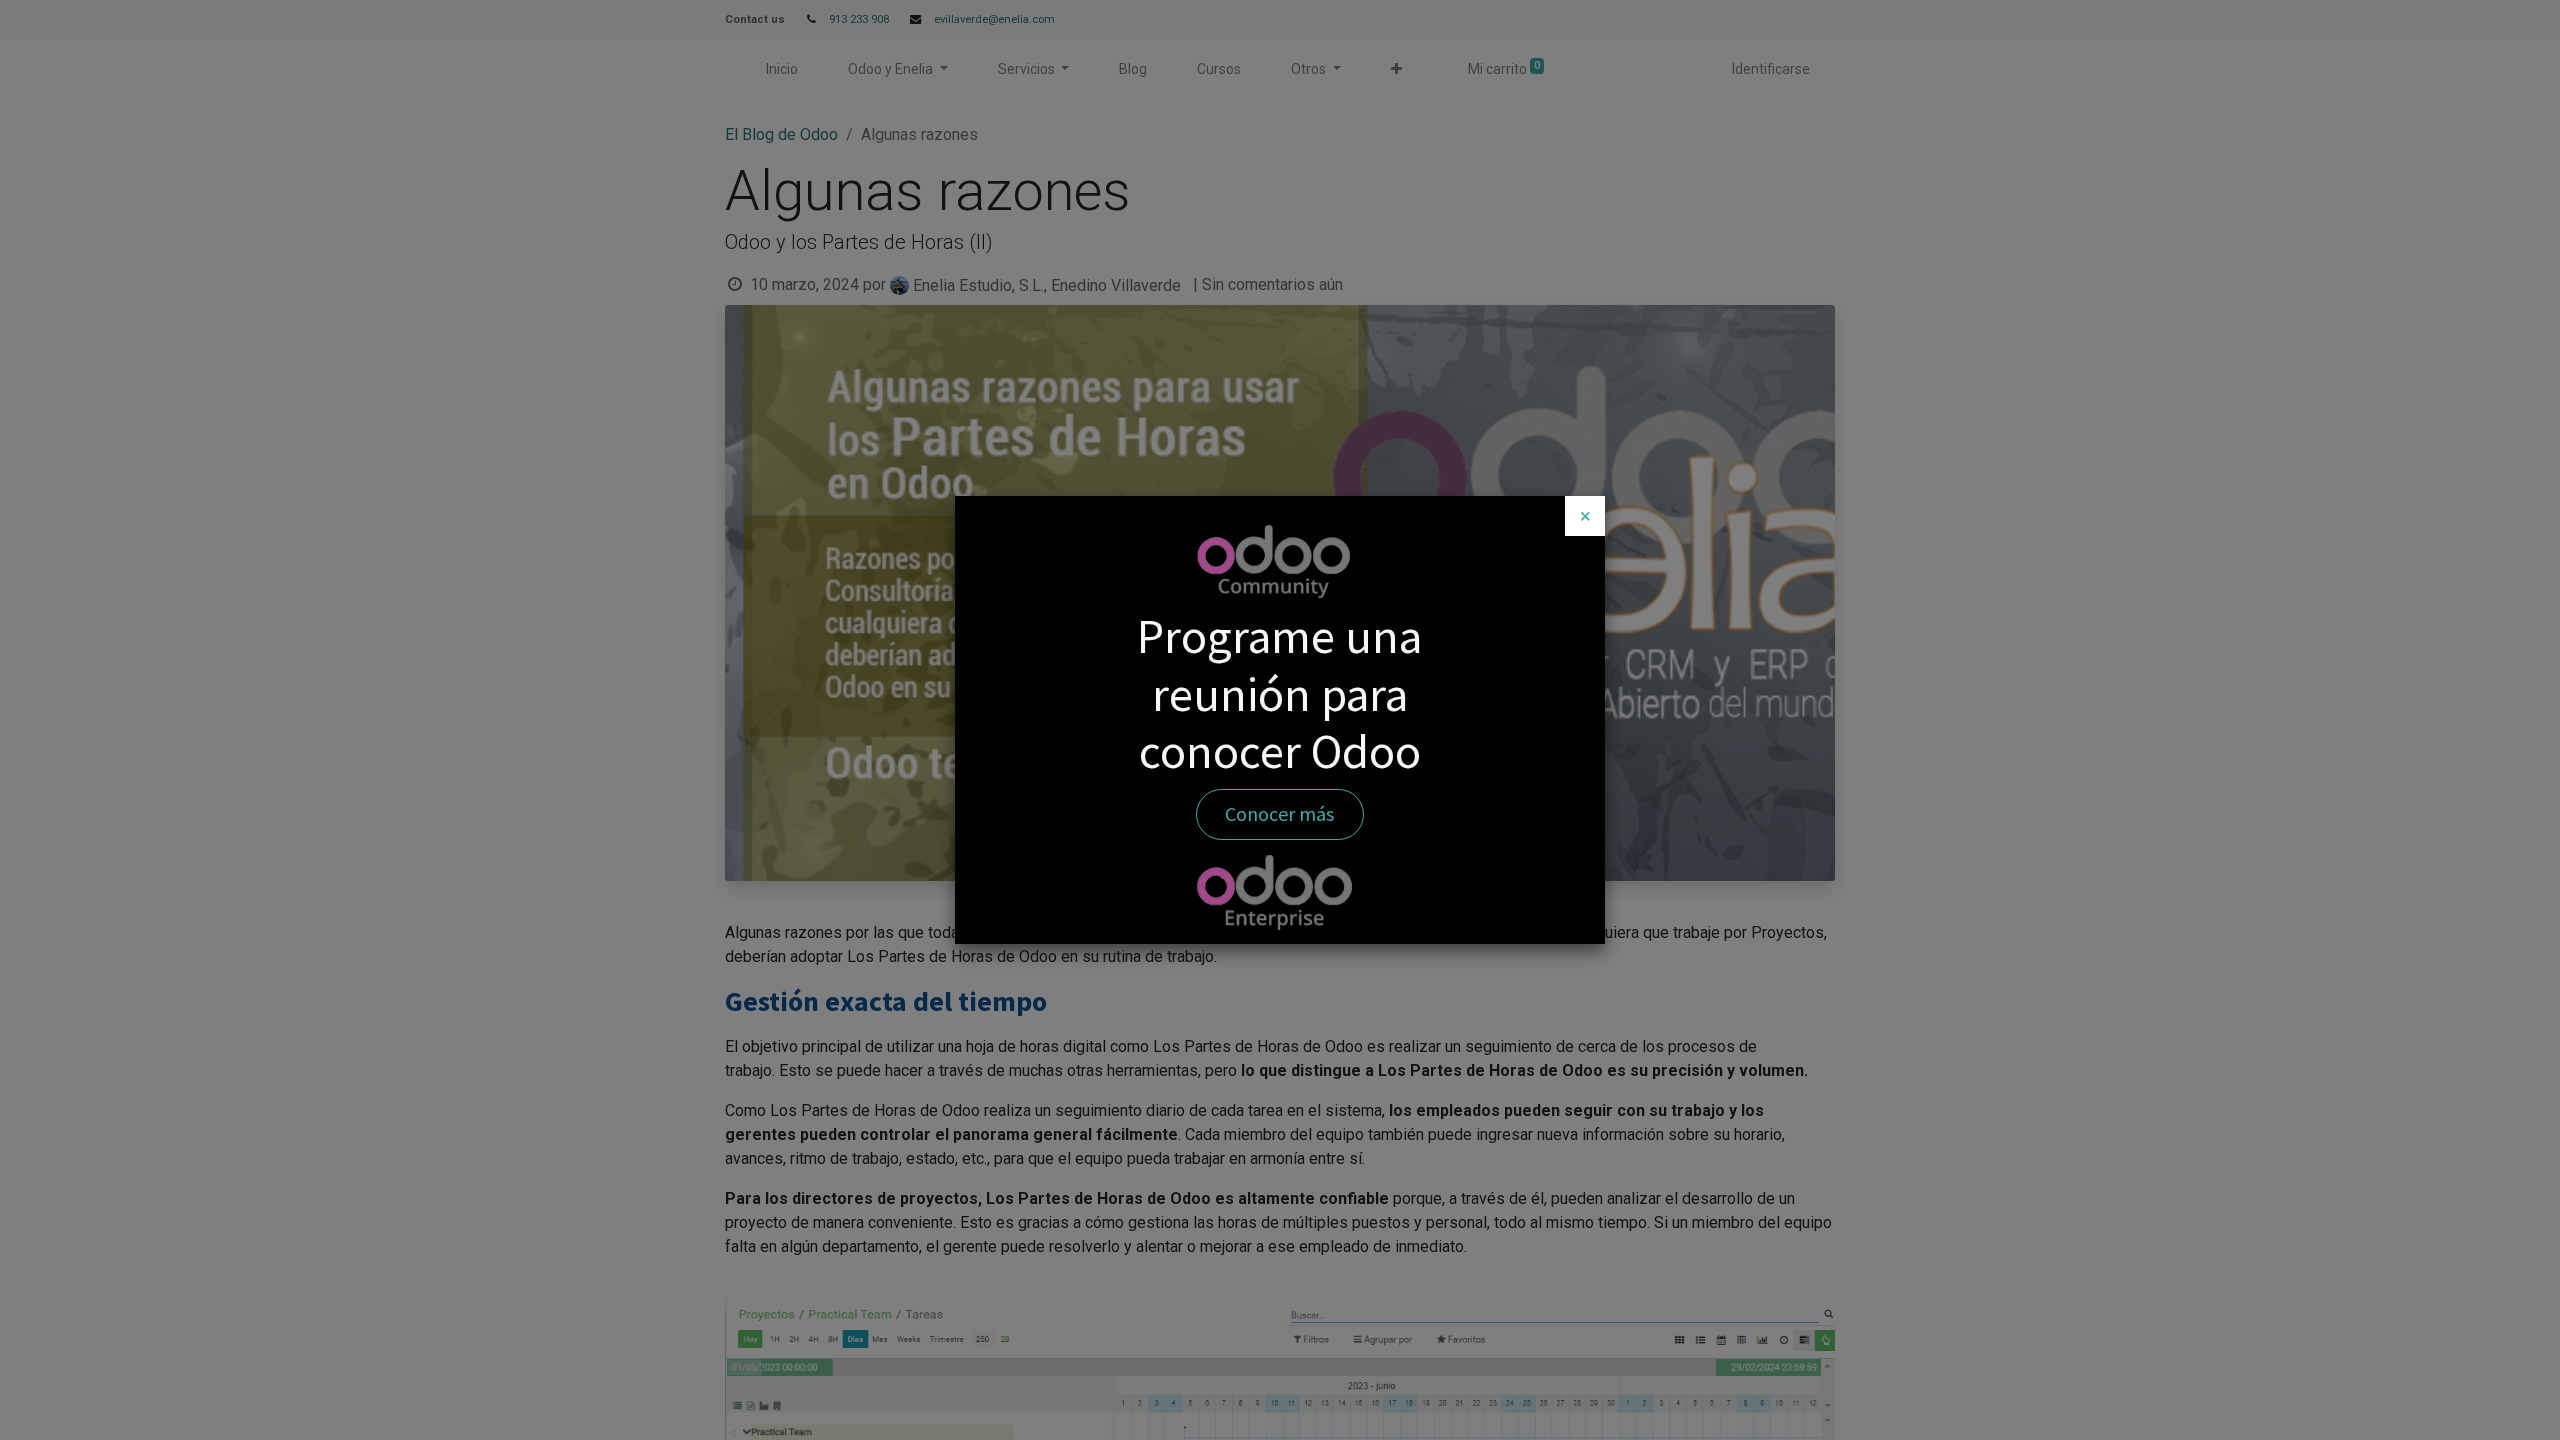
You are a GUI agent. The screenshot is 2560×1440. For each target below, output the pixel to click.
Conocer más (1279, 813)
